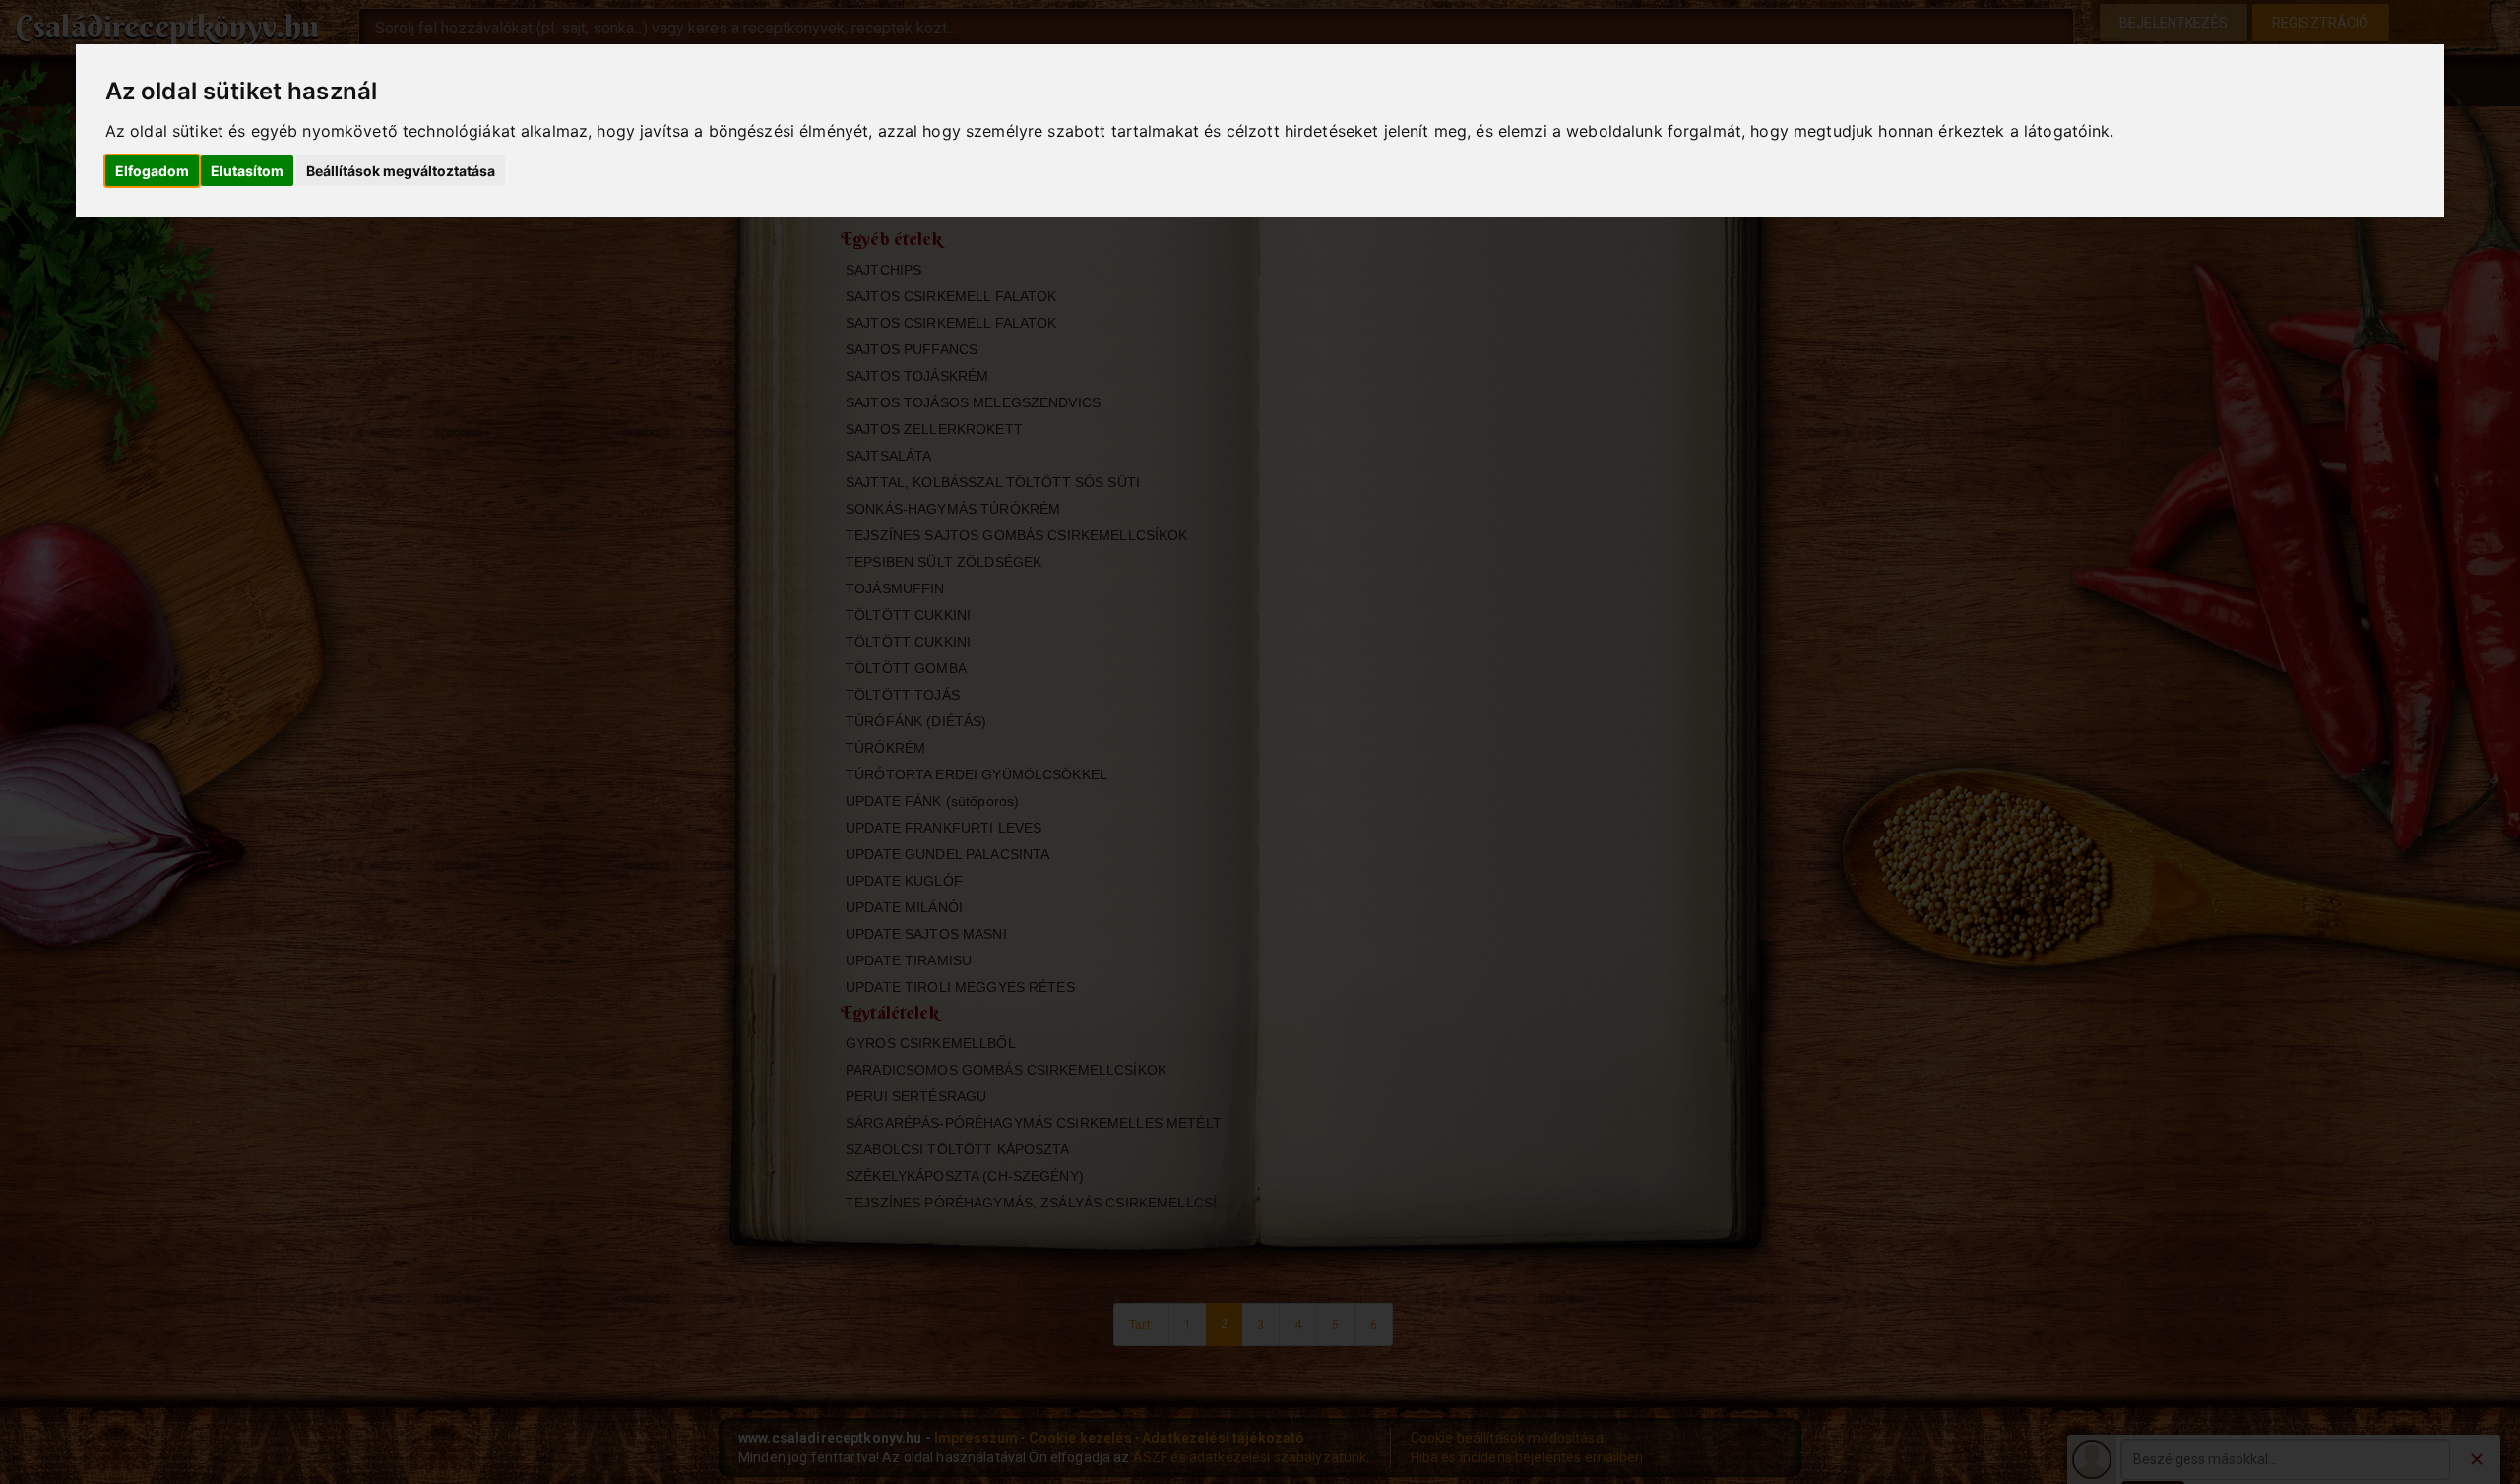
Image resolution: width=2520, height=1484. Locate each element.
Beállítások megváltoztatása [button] (401, 171)
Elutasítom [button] (247, 171)
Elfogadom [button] (152, 171)
